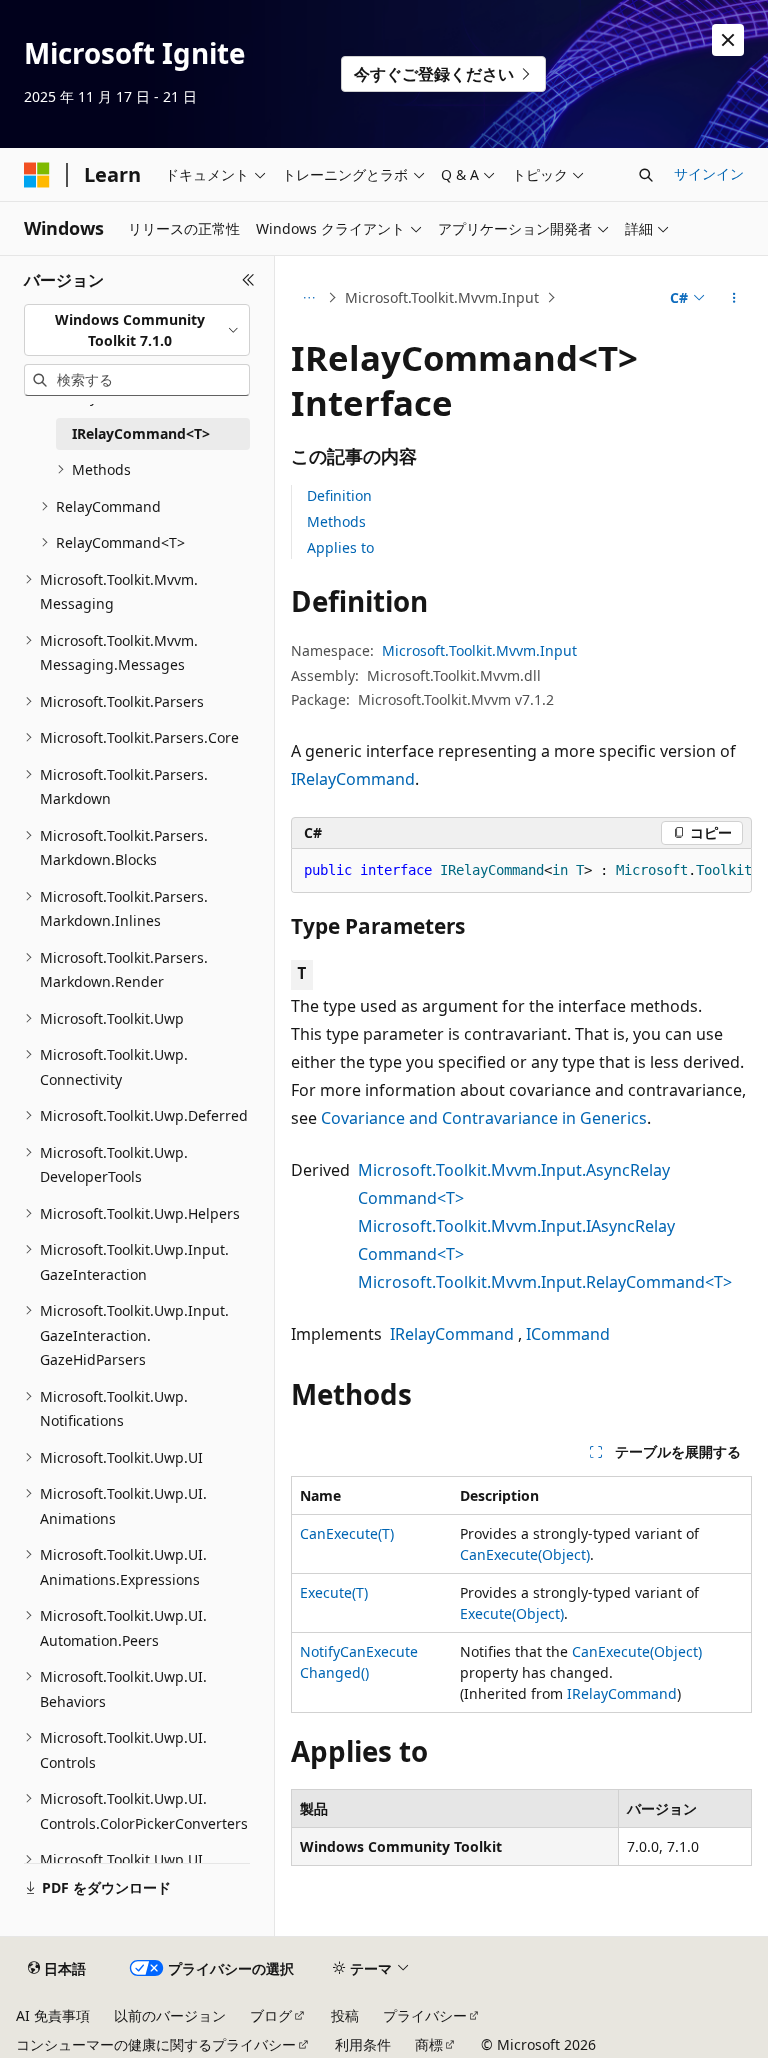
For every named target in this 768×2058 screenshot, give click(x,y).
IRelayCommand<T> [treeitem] (141, 433)
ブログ (271, 2015)
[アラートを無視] (728, 40)
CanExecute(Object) (525, 1554)
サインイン (709, 173)
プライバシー (425, 2015)
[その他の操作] (734, 298)
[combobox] (137, 330)
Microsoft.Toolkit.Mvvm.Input (442, 297)
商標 (429, 2044)
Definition (339, 495)
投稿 (345, 2015)
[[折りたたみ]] (248, 280)
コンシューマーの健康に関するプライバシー (156, 2044)
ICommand (568, 1334)
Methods (336, 521)
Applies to (340, 547)
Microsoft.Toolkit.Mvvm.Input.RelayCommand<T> (545, 1282)
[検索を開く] (646, 175)
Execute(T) (334, 1592)
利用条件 (363, 2044)
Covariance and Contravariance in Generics (484, 1118)
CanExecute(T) (347, 1533)
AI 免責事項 (53, 2015)
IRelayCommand (353, 779)
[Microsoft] (37, 175)
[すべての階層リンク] (308, 298)
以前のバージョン (170, 2015)
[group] (521, 871)
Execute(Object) (512, 1613)
